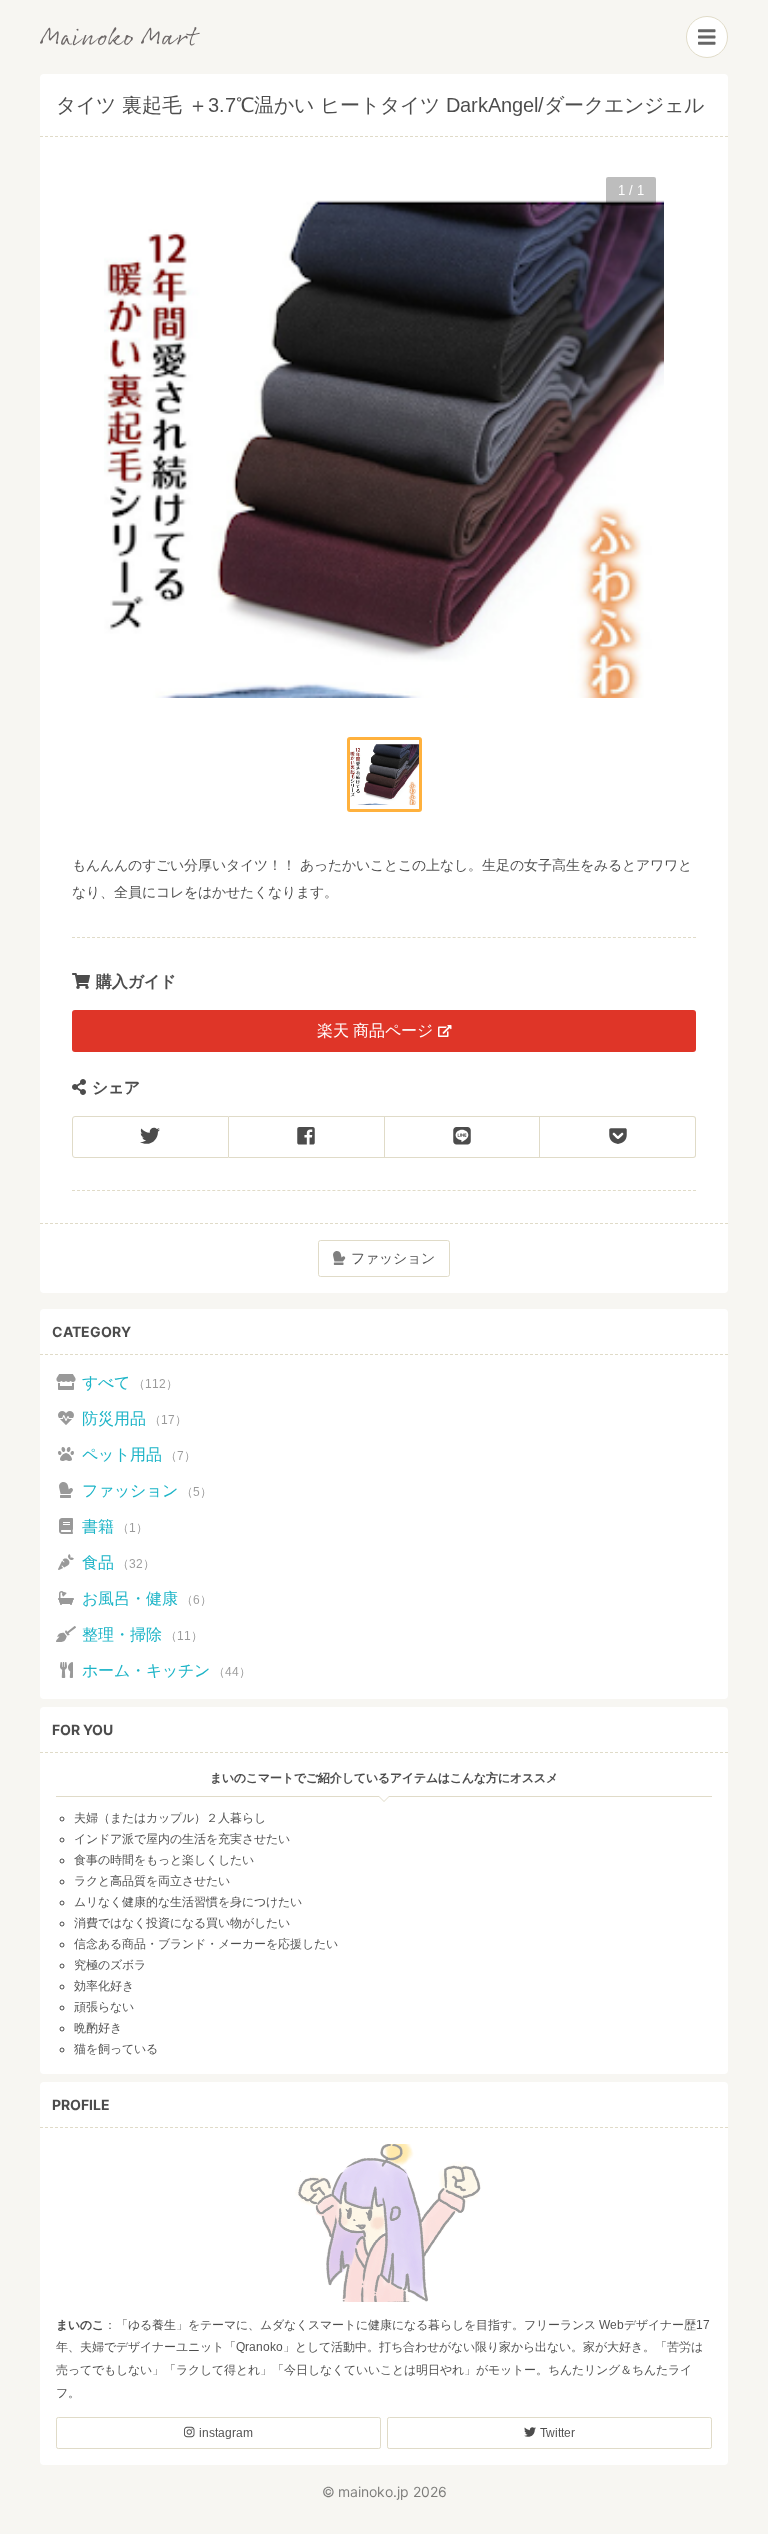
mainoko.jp (373, 2491)
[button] (384, 774)
